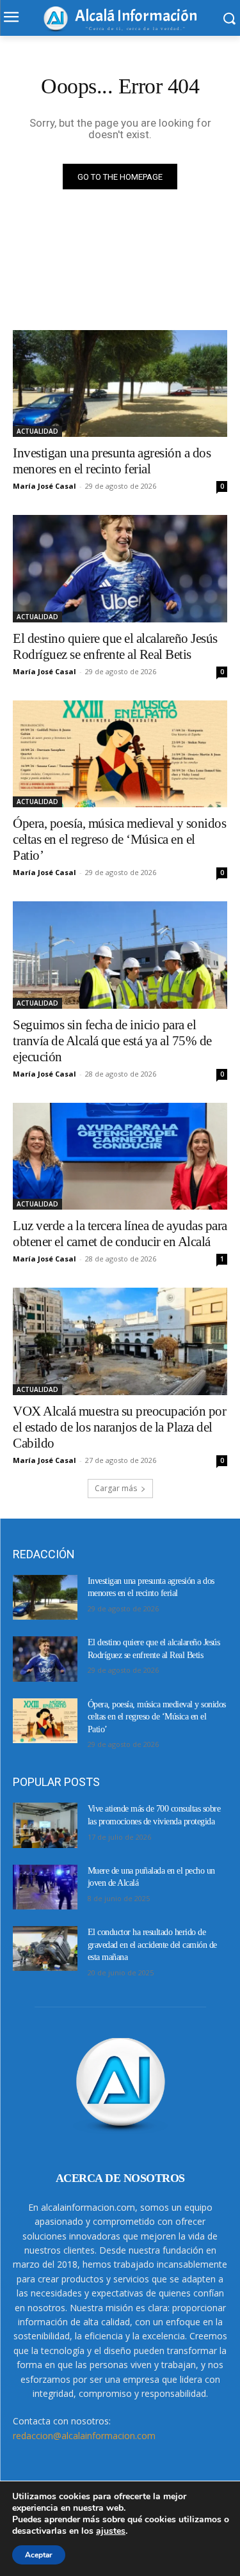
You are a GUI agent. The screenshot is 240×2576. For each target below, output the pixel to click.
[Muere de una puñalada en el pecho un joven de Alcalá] (45, 1887)
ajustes (111, 2531)
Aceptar (39, 2555)
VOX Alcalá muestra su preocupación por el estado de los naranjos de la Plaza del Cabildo (119, 1427)
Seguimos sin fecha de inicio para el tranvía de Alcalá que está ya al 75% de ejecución (112, 1041)
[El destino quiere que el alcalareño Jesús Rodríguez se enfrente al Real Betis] (120, 569)
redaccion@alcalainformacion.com (84, 2436)
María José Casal (44, 486)
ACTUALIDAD (37, 431)
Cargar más (116, 1488)
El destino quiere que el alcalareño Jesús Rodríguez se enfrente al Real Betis (115, 646)
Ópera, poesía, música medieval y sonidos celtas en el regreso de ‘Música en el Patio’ (119, 839)
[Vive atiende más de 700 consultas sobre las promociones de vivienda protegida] (45, 1825)
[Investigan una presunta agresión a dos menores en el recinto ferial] (120, 384)
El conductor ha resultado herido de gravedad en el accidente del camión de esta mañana (152, 1945)
